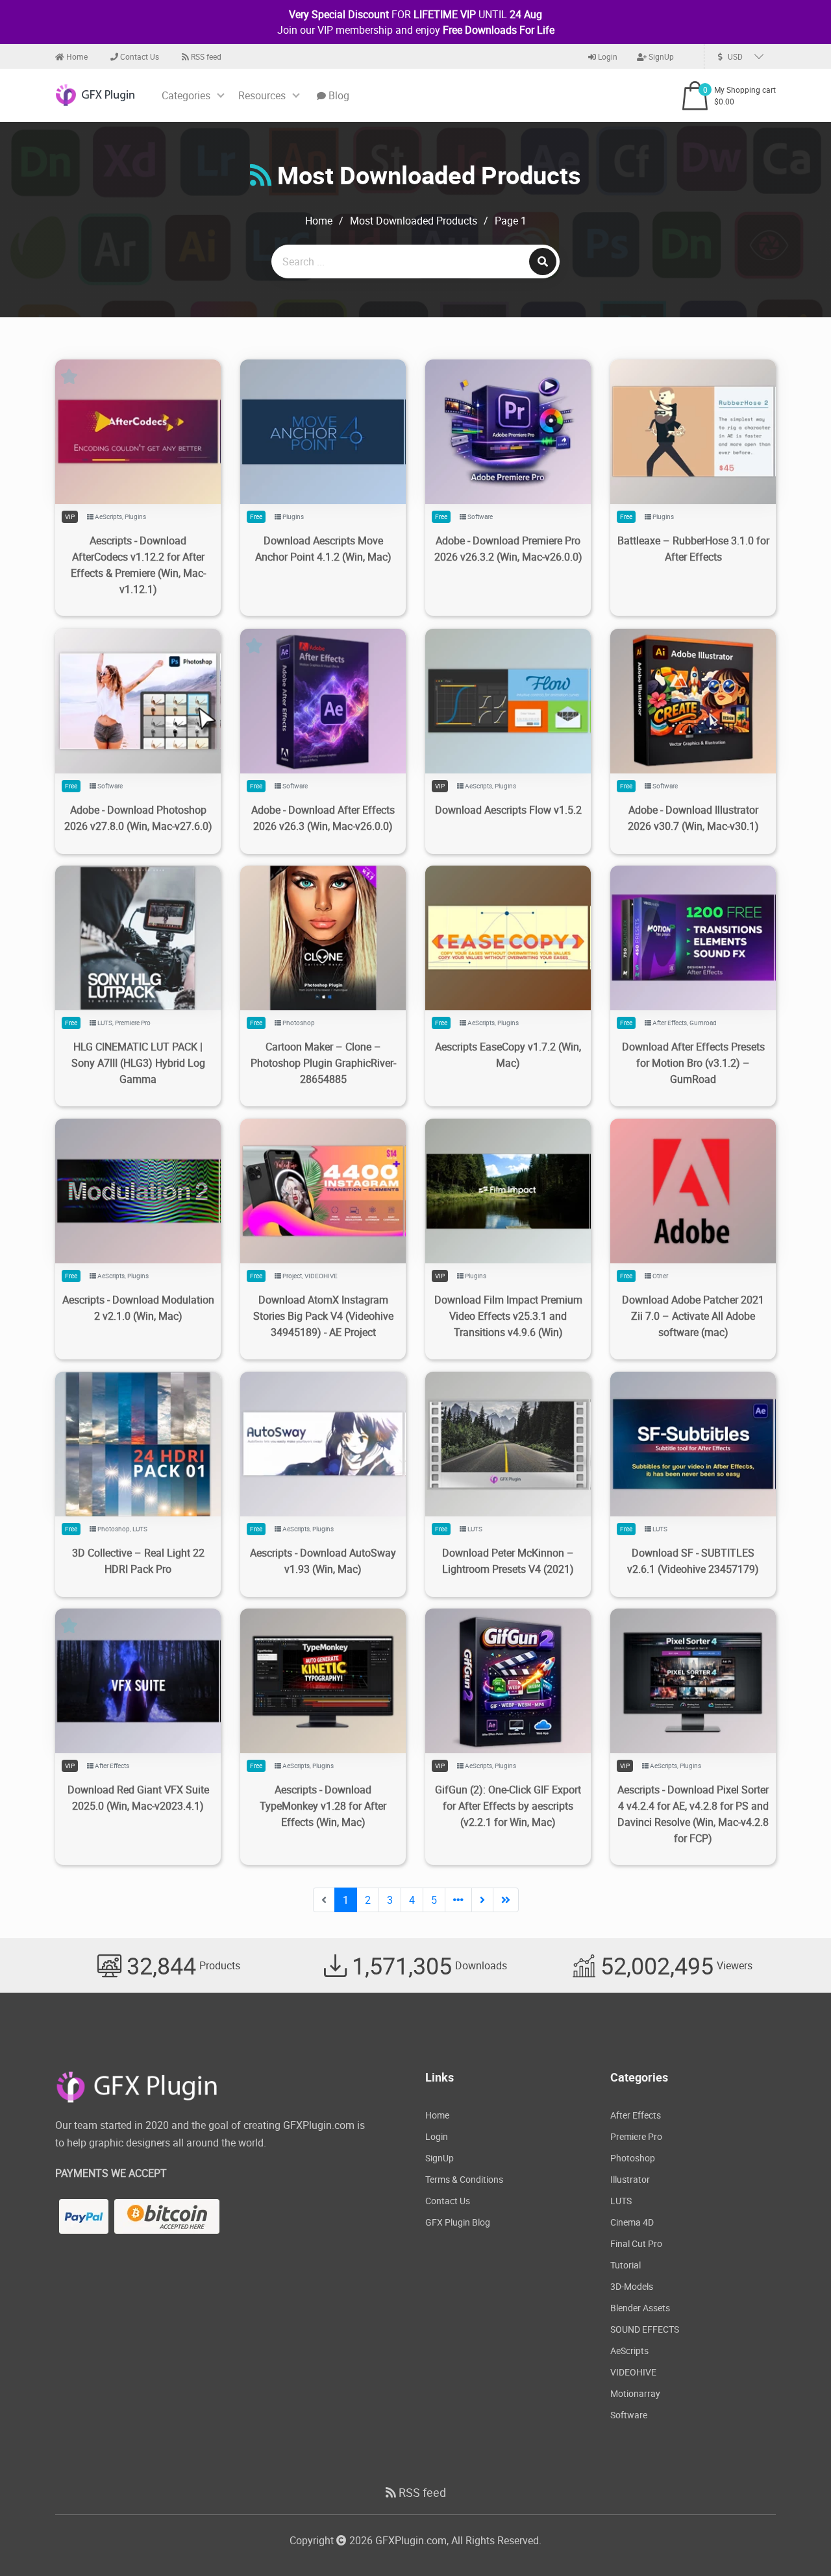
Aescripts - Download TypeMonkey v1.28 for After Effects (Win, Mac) (323, 1806)
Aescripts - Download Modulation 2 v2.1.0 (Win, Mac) (138, 1308)
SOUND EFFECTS (645, 2329)
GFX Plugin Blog (458, 2222)
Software (480, 516)
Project (292, 1276)
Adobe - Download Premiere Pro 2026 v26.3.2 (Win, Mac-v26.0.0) (508, 549)
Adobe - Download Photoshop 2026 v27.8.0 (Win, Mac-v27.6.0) (138, 818)
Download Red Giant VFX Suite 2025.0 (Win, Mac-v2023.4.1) (138, 1798)
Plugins (135, 516)
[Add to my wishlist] (123, 416)
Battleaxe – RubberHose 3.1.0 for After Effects (693, 549)
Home (76, 56)
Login (607, 56)
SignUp (660, 56)
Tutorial (626, 2265)
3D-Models (632, 2286)
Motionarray (635, 2393)
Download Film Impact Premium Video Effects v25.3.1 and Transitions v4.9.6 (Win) (508, 1316)
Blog (338, 95)
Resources (262, 95)
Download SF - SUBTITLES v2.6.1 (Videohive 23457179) (693, 1561)
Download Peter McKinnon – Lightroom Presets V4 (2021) (508, 1561)
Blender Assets (640, 2308)
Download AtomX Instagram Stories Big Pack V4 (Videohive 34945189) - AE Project (323, 1316)
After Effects (670, 1023)
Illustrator (630, 2179)
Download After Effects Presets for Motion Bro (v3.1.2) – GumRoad (693, 1063)
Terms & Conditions (464, 2179)
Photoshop (299, 1023)
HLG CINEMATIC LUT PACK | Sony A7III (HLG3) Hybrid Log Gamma (138, 1063)
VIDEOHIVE (321, 1276)
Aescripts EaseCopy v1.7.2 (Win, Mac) (508, 1055)
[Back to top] (795, 2540)
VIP (70, 516)
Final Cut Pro (636, 2243)
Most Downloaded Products (414, 221)
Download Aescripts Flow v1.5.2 (508, 810)
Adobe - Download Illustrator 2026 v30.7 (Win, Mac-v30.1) (693, 818)
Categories (186, 95)
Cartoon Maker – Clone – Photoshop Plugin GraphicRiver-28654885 (323, 1063)
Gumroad (703, 1023)
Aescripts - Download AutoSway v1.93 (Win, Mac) (323, 1561)
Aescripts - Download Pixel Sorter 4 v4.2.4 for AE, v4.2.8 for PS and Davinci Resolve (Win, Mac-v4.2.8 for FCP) (693, 1814)
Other (660, 1276)
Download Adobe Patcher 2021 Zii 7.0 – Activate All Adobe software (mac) (693, 1316)
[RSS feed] (261, 175)
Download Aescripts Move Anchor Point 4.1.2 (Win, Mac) (323, 549)
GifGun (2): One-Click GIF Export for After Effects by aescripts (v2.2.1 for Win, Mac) (508, 1806)
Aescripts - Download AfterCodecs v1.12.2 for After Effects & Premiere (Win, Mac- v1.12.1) (138, 565)
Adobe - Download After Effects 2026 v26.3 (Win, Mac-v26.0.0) (323, 818)
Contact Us (139, 56)
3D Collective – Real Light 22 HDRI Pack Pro (138, 1561)
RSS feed (205, 56)
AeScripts (108, 516)
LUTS (105, 1023)
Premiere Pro (133, 1023)
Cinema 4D (632, 2222)
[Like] (152, 416)
